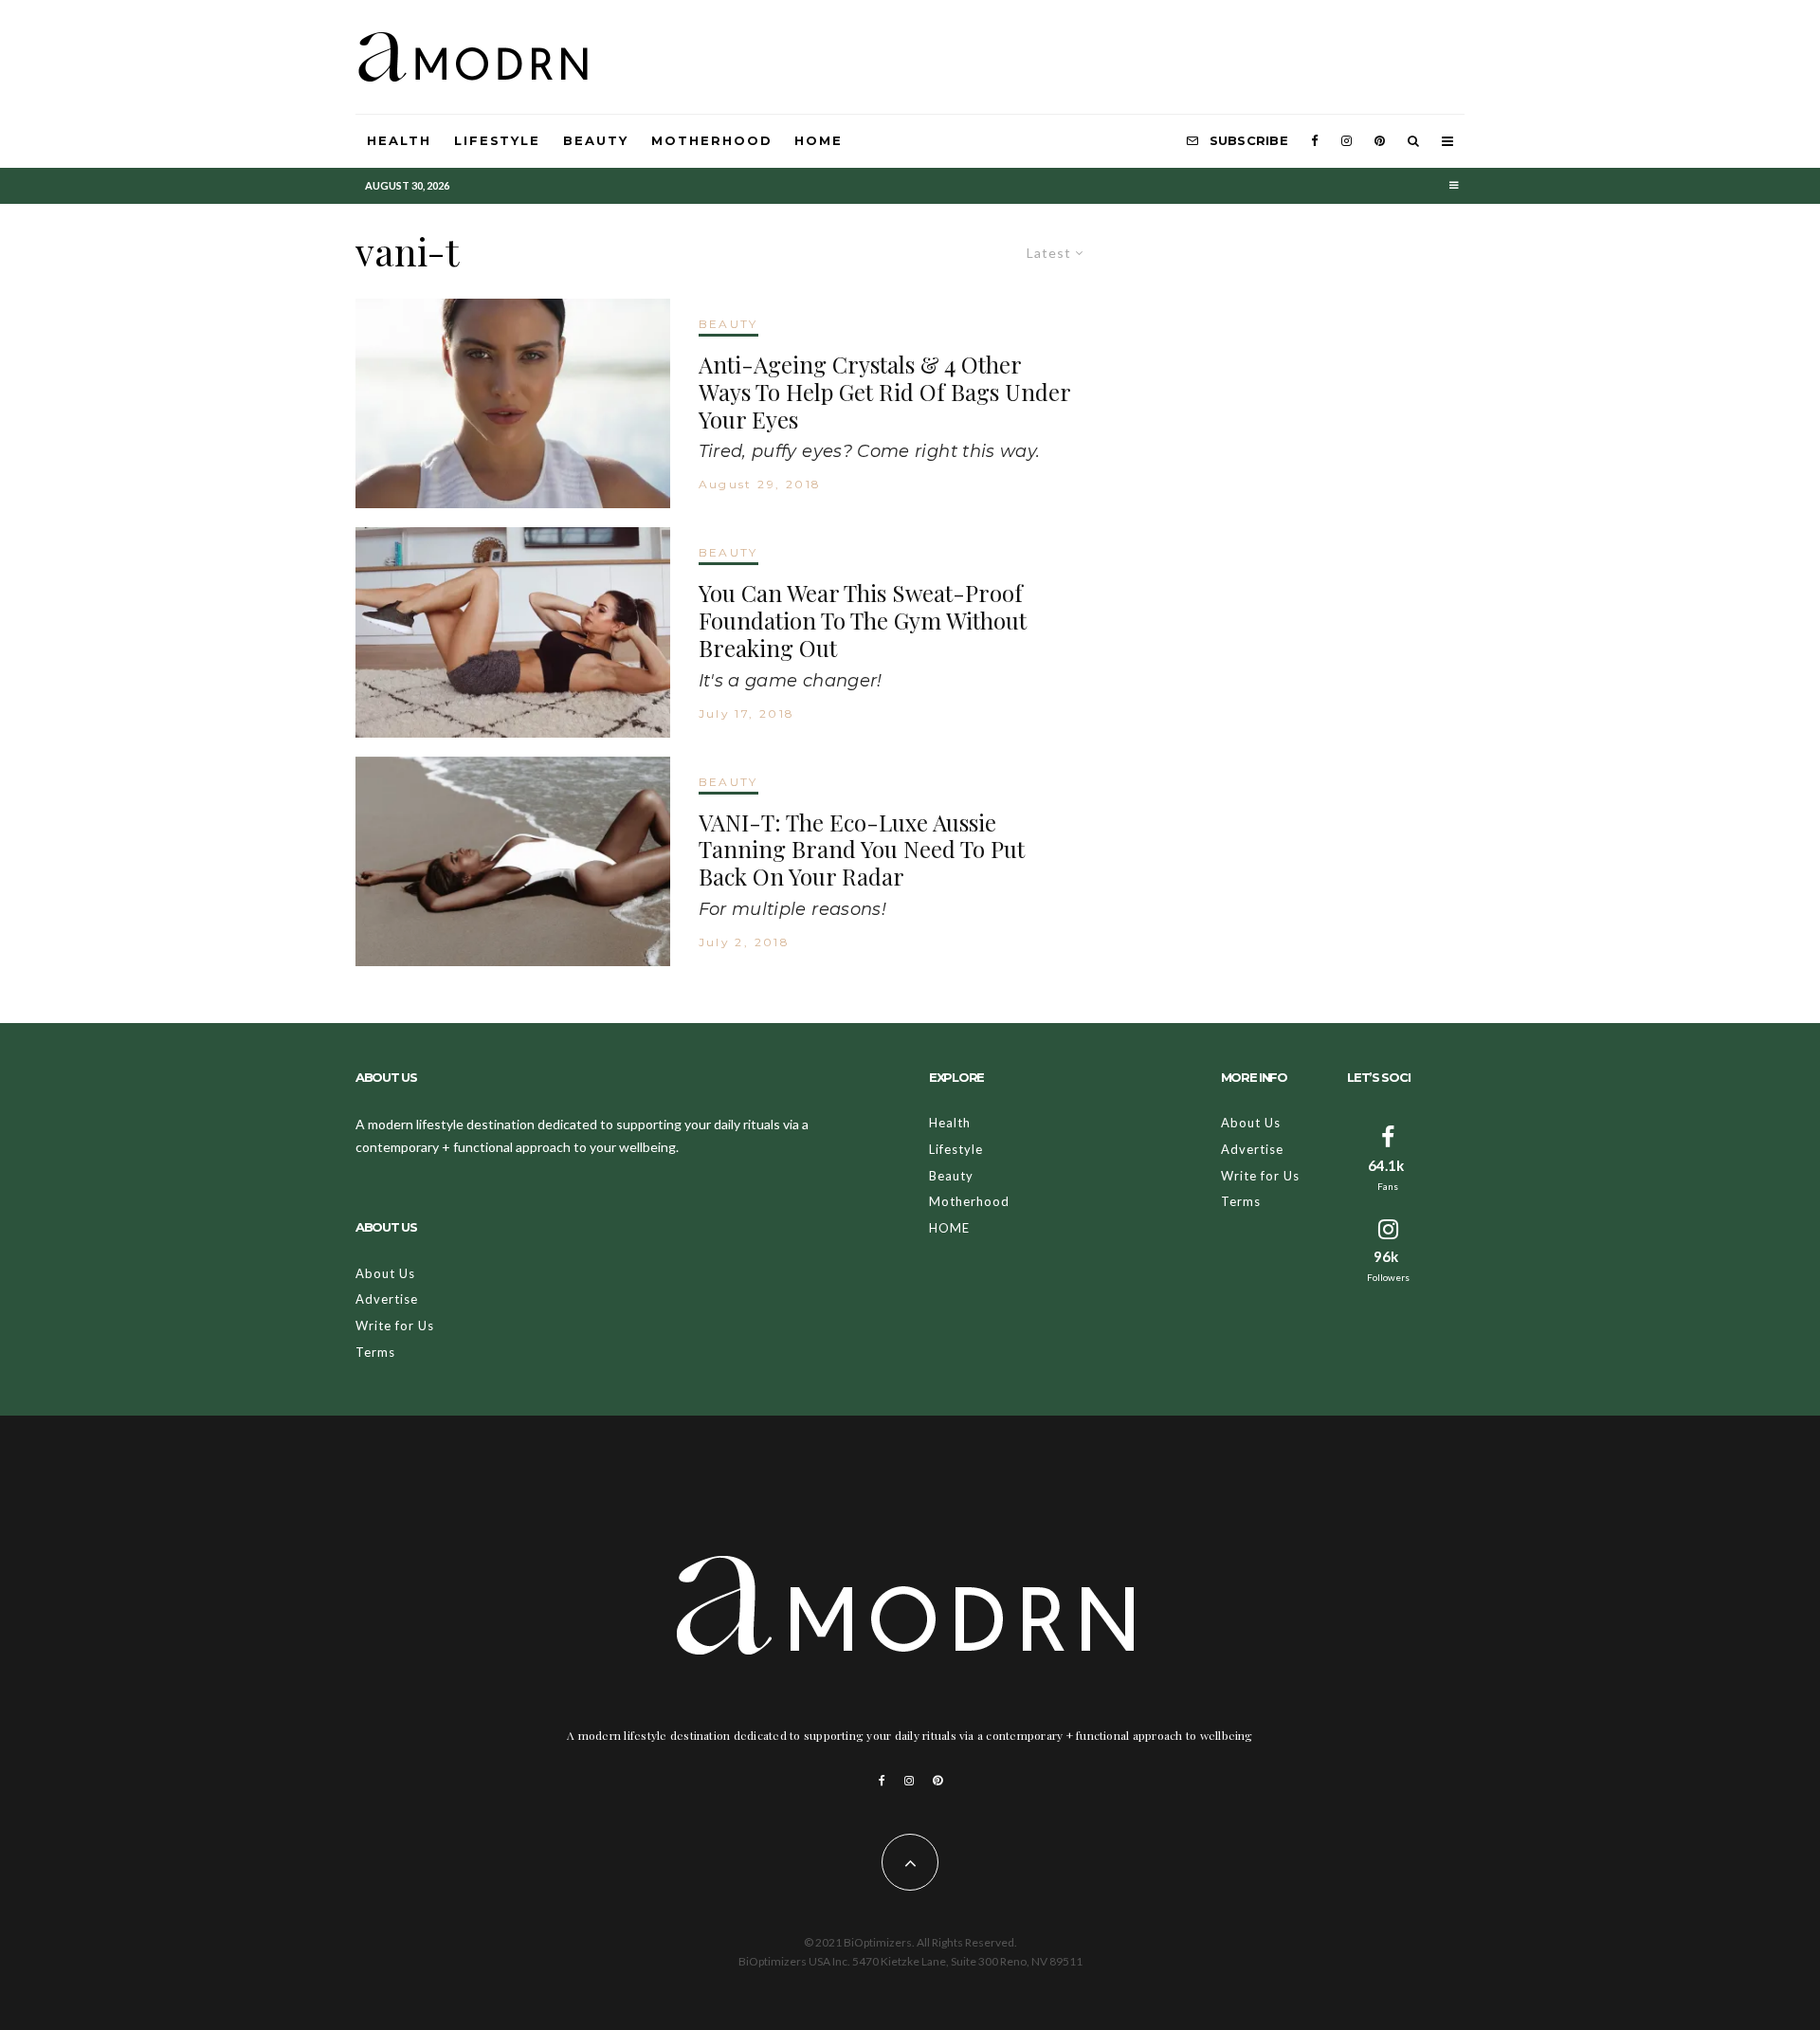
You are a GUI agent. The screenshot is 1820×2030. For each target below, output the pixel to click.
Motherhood (712, 140)
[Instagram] (1347, 141)
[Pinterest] (1380, 141)
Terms (375, 1352)
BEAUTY (728, 324)
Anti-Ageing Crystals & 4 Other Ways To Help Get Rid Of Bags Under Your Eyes (884, 392)
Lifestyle (498, 140)
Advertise (387, 1299)
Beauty (596, 140)
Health (399, 140)
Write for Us (395, 1326)
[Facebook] (1315, 141)
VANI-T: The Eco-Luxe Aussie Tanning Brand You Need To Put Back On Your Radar (862, 850)
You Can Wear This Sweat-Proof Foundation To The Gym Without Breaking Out (863, 620)
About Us (385, 1273)
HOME (819, 140)
